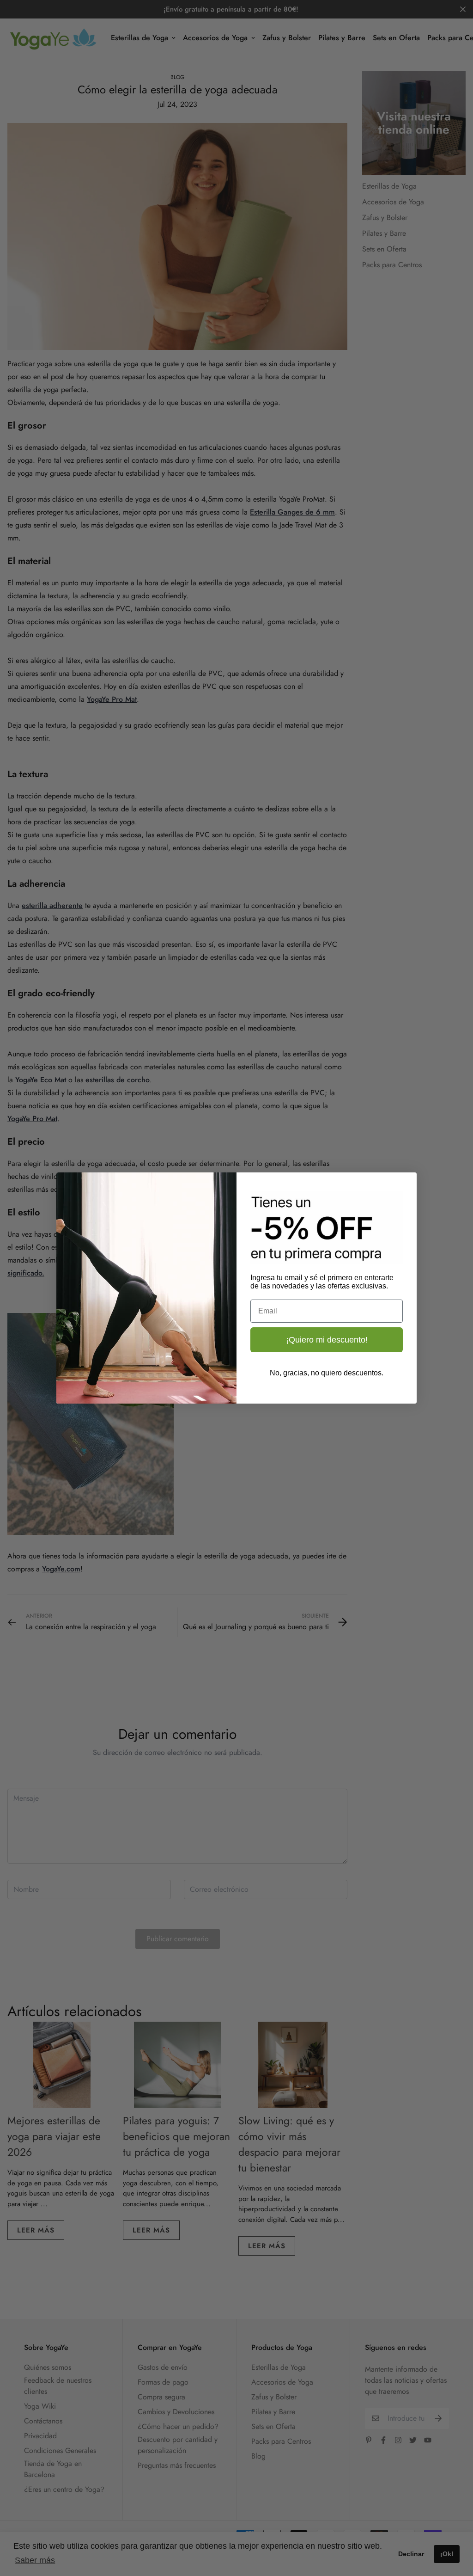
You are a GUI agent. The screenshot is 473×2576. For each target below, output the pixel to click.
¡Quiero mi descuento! (327, 1340)
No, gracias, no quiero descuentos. (327, 1373)
